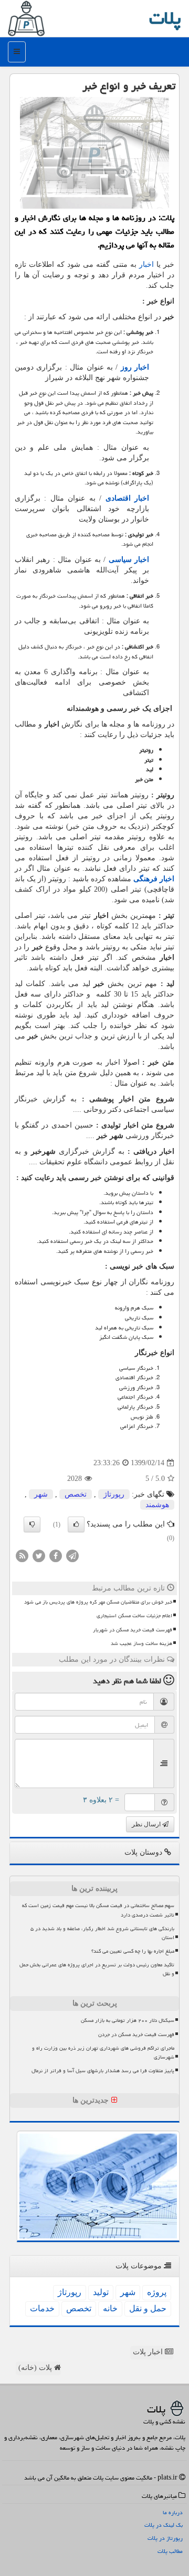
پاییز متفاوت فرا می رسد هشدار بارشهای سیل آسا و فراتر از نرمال (103, 2071)
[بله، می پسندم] (76, 1524)
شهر (41, 1494)
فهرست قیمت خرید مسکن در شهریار (133, 1630)
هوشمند (157, 1505)
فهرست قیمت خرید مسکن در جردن (136, 2034)
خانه (110, 2308)
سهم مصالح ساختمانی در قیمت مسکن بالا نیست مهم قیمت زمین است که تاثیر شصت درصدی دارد (98, 1910)
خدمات (42, 2308)
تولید (101, 2292)
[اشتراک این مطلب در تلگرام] (72, 1555)
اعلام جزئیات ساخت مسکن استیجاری (134, 1616)
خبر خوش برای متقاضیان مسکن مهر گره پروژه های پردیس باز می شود (98, 1602)
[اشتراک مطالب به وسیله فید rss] (22, 1555)
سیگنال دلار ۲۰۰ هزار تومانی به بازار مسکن (128, 2020)
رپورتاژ (114, 1494)
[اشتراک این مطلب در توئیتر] (39, 1555)
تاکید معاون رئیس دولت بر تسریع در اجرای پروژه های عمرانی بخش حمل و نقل (97, 1969)
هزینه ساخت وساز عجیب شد (141, 1643)
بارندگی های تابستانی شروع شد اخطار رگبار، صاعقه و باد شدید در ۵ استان (102, 1933)
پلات (165, 18)
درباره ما (173, 2512)
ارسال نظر (147, 1824)
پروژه (157, 2292)
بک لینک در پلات (164, 2525)
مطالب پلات (170, 2551)
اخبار (146, 264)
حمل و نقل (148, 2308)
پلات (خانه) (36, 2368)
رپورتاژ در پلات (165, 2538)
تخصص (76, 1494)
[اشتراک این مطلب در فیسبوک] (56, 1555)
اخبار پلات (149, 2352)
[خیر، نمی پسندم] (32, 1524)
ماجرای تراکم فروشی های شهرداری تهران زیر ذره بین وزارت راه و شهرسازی (103, 2053)
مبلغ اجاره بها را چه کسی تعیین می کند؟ (133, 1951)
